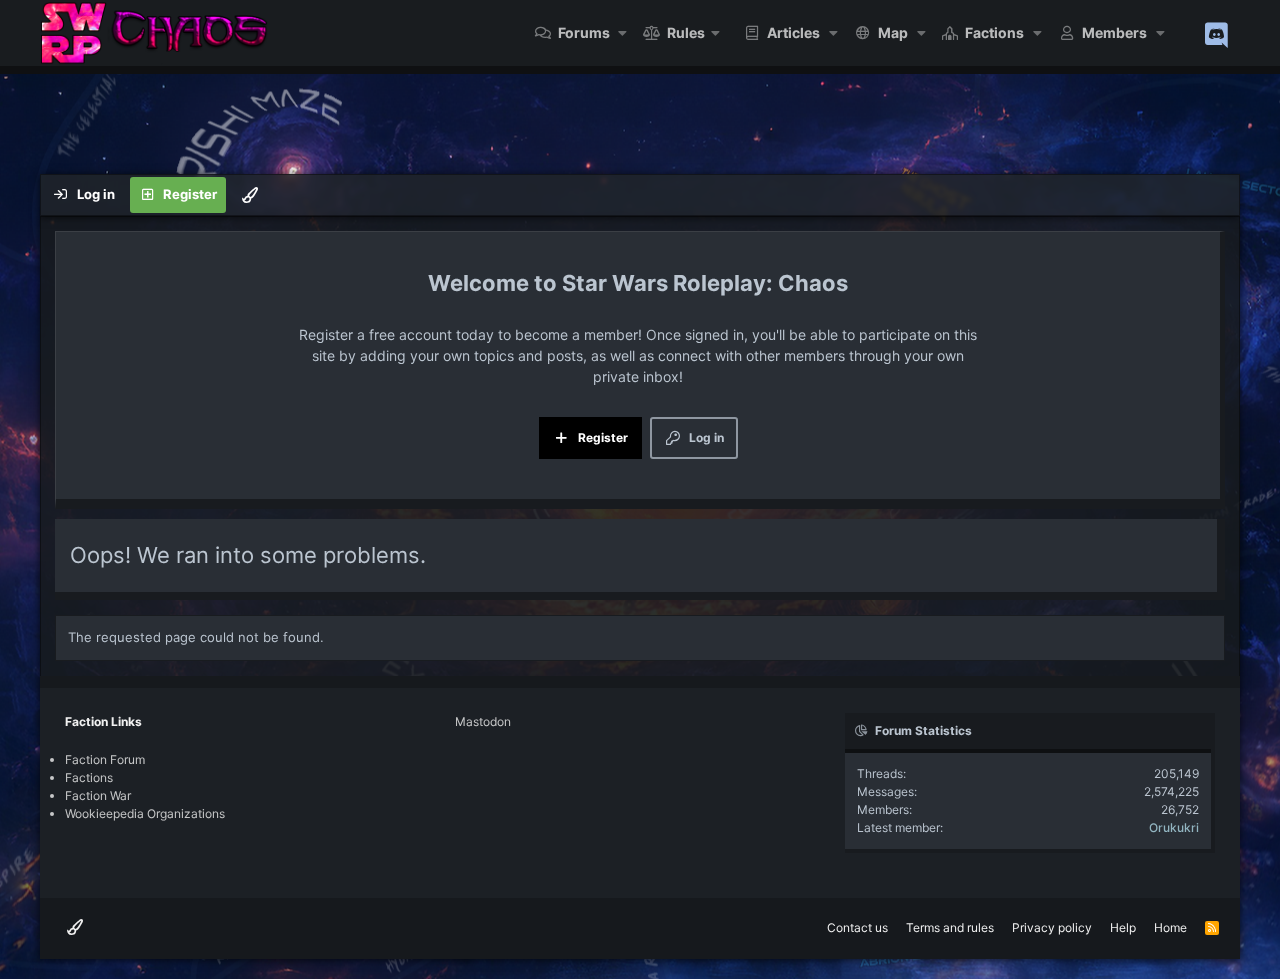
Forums (584, 32)
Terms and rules (950, 927)
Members (1114, 32)
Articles (793, 32)
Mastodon (483, 721)
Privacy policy (1052, 927)
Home (1170, 927)
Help (1123, 927)
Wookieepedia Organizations (145, 813)
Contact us (857, 927)
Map (893, 32)
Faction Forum (105, 759)
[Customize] (250, 195)
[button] (623, 33)
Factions (994, 32)
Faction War (98, 795)
